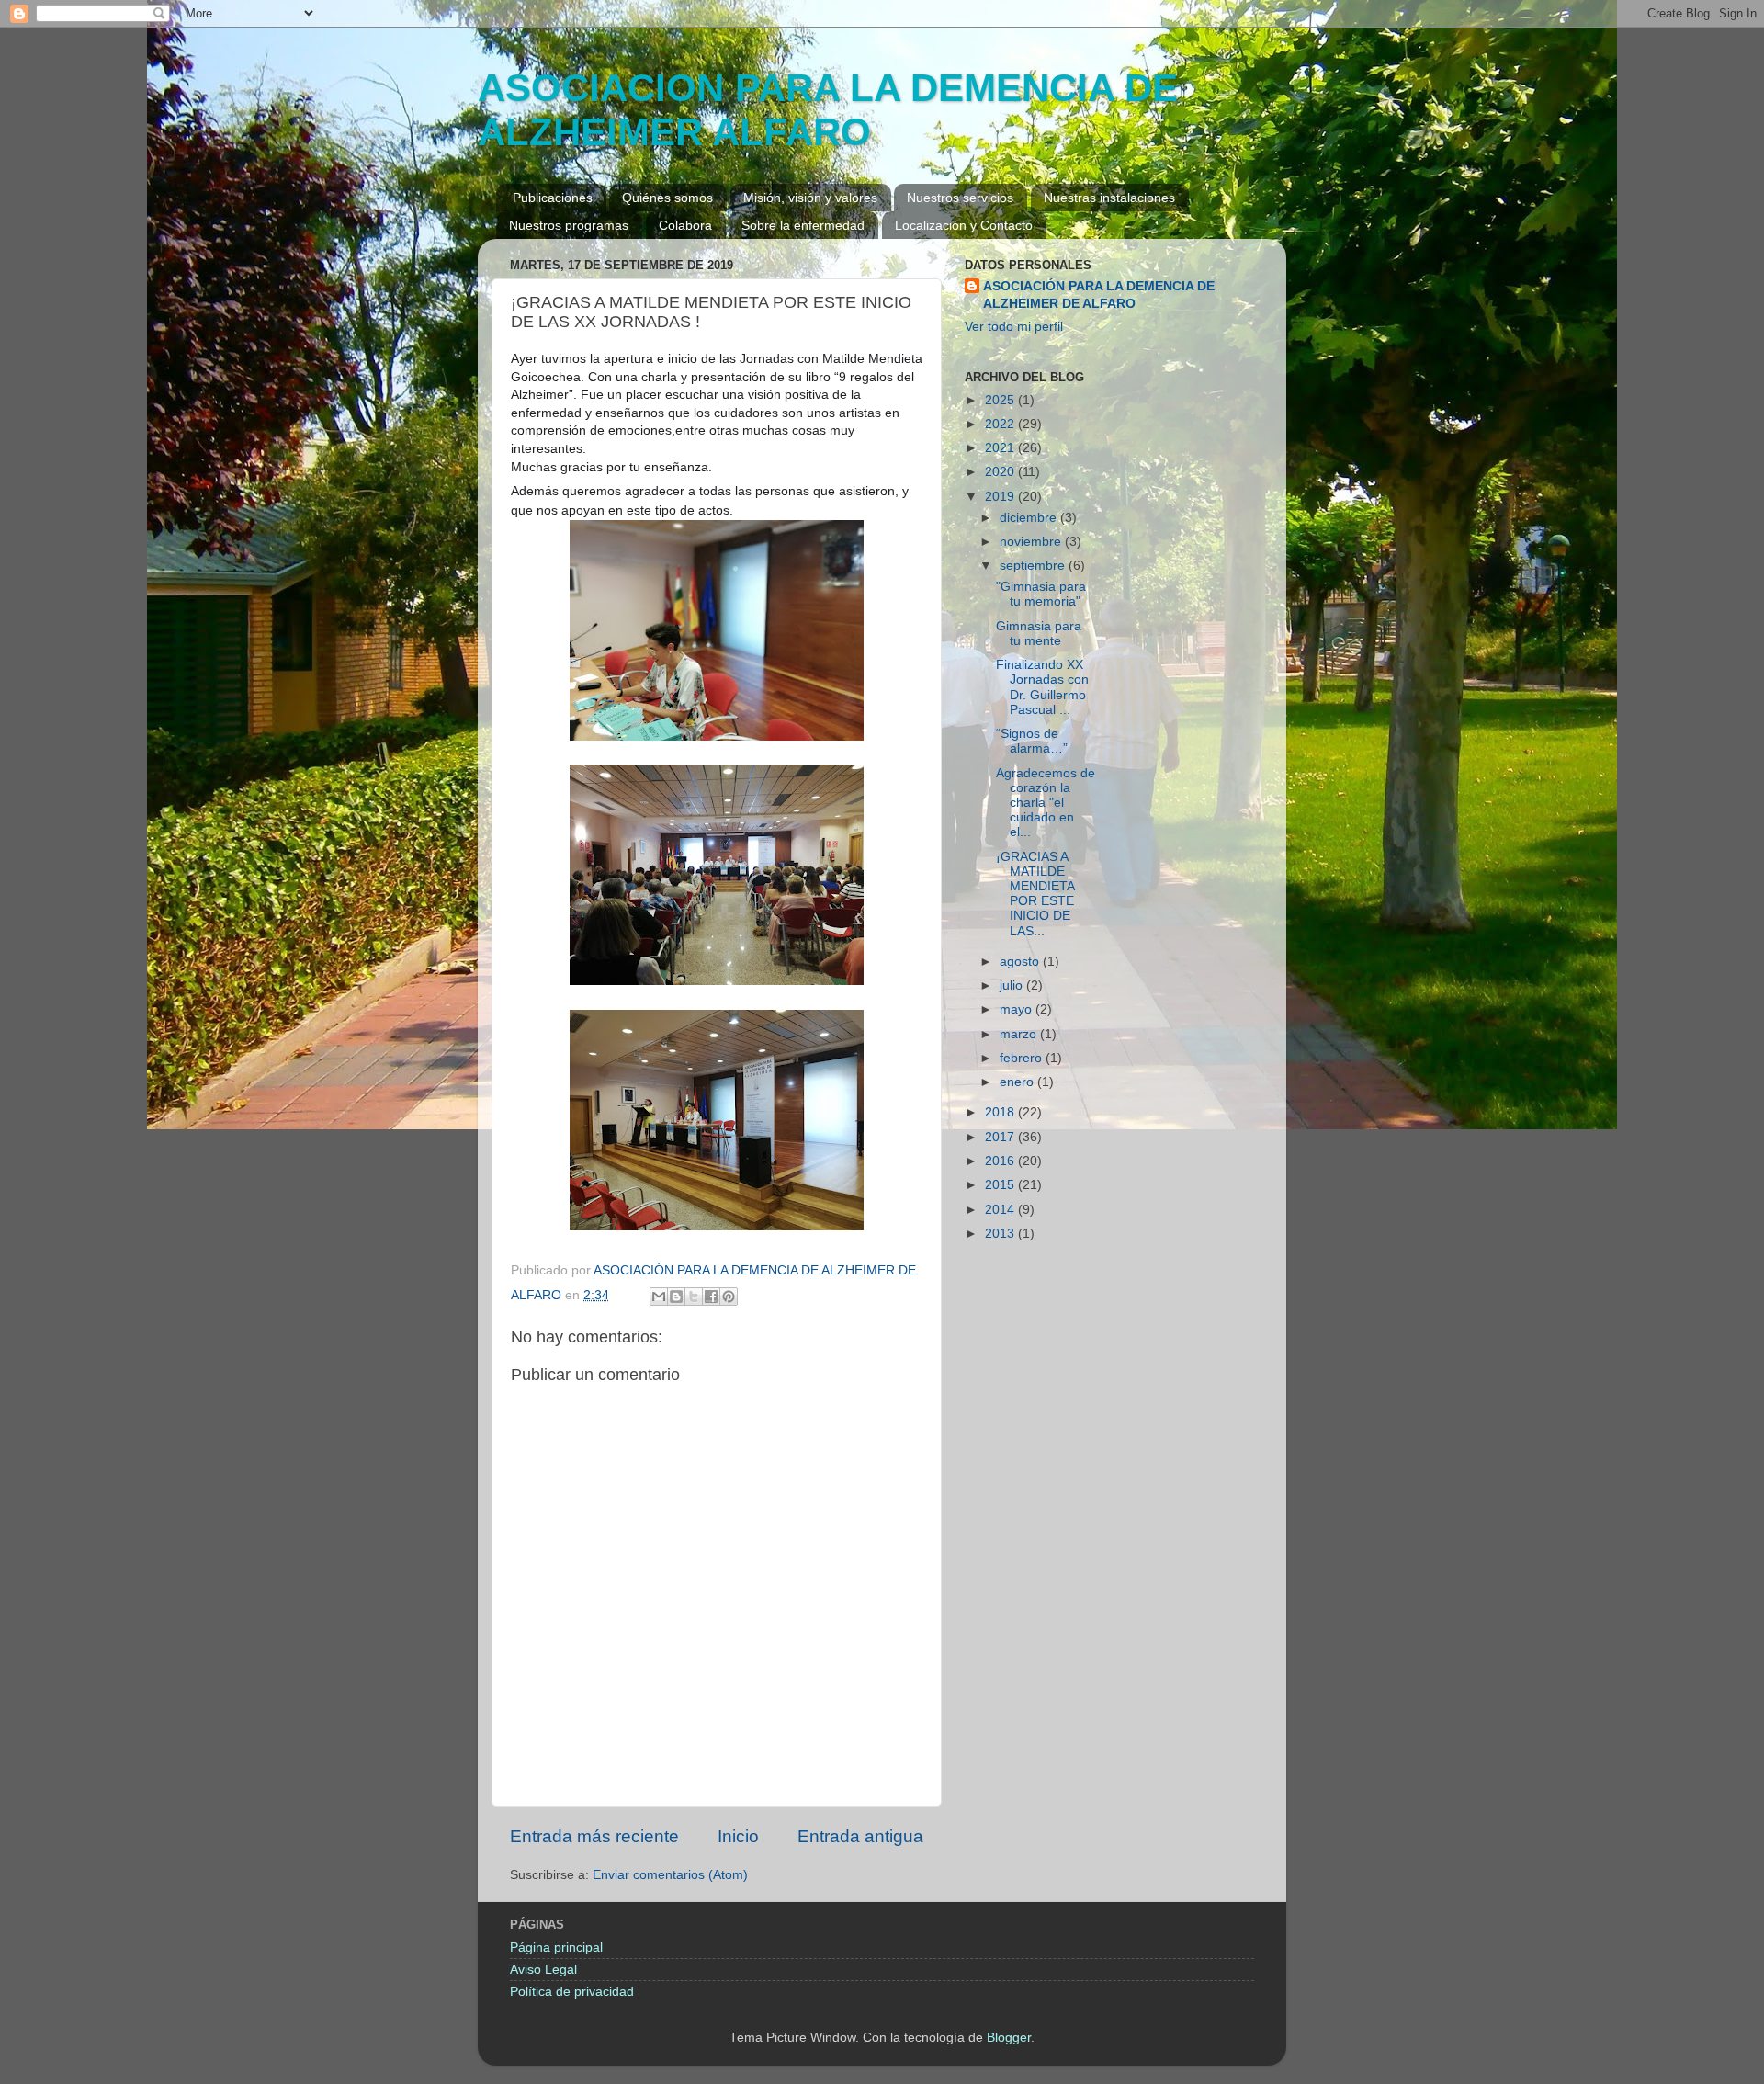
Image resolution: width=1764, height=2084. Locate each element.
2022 (1001, 424)
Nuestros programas (569, 225)
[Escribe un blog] (676, 1297)
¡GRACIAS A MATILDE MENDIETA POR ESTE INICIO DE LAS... (1035, 894)
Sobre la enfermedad (803, 225)
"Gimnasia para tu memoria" (1041, 594)
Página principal (556, 1948)
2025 (1001, 400)
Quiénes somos (667, 198)
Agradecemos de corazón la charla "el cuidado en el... (1046, 803)
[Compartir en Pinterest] (729, 1297)
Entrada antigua (860, 1836)
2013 (1001, 1234)
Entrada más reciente (594, 1836)
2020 (1001, 472)
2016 (1001, 1161)
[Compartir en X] (694, 1297)
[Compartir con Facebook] (711, 1297)
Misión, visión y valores (810, 198)
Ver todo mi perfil (1014, 327)
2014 (1001, 1210)
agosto (1021, 962)
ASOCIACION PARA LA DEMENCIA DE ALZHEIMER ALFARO (828, 110)
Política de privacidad (572, 1992)
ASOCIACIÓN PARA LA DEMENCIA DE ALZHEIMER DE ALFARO (1099, 295)
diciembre (1030, 518)
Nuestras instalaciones (1109, 198)
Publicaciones (553, 198)
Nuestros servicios (960, 198)
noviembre (1032, 542)
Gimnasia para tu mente (1039, 634)
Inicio (738, 1836)
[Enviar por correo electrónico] (659, 1297)
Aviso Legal (543, 1970)
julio (1013, 985)
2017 (1001, 1137)
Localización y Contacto (964, 225)
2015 (1001, 1185)
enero (1018, 1082)
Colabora (685, 225)
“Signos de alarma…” (1032, 741)
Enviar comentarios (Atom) (670, 1875)
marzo (1020, 1034)
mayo (1018, 1009)
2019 (1001, 497)
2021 (1001, 448)
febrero (1023, 1058)
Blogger (1009, 2038)
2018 (1001, 1112)
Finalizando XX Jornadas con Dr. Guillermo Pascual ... (1042, 687)
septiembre (1034, 566)
